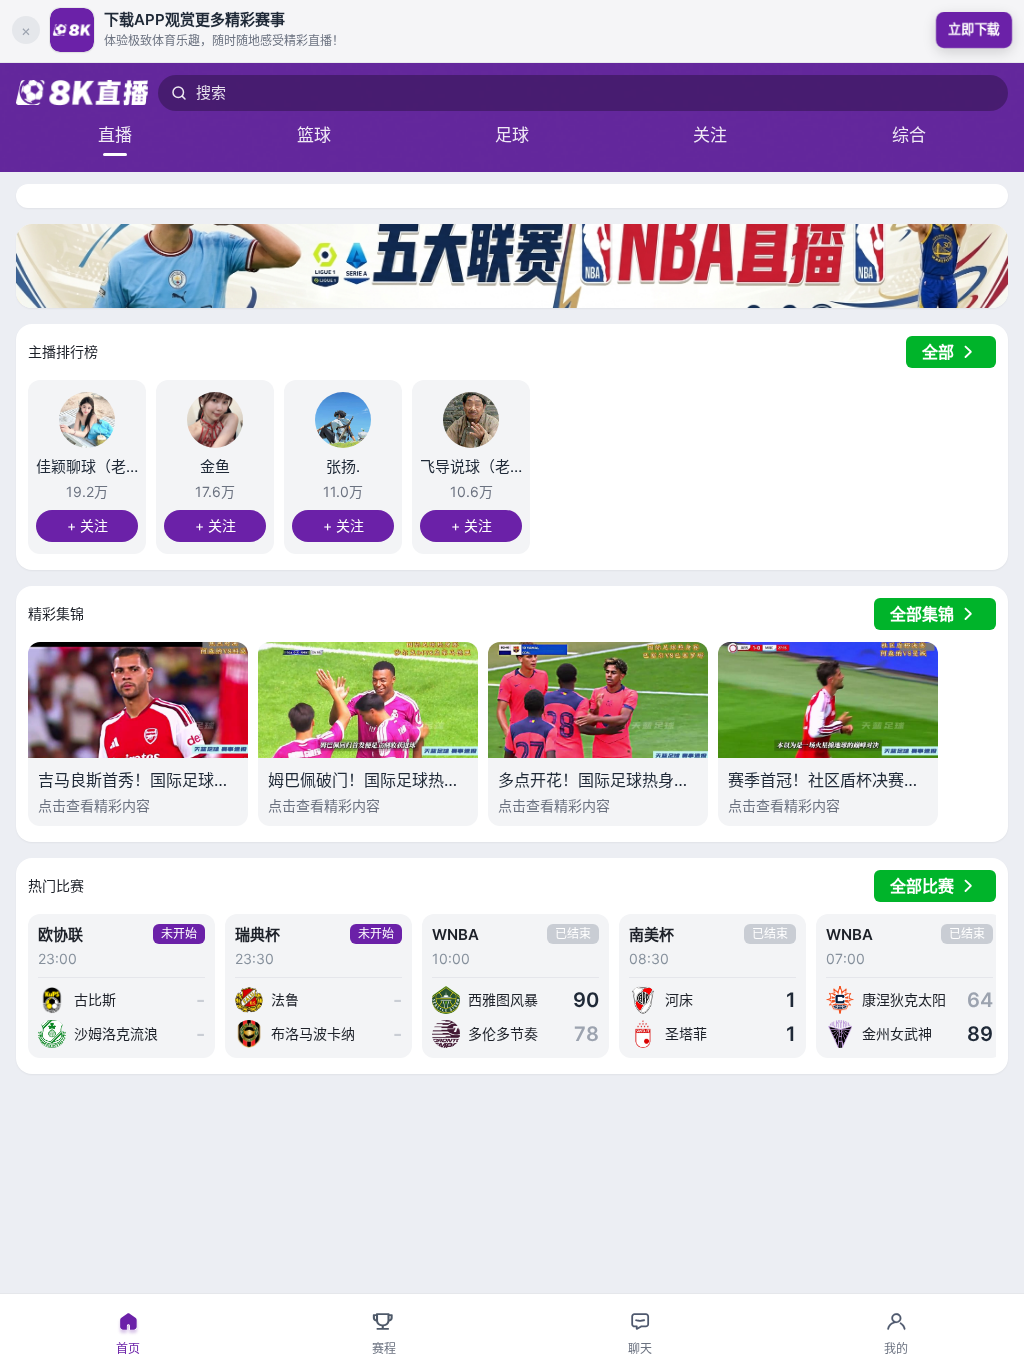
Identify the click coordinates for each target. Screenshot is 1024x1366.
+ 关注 (87, 525)
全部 (938, 352)
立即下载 (973, 29)
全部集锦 (922, 614)
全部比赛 (922, 886)
